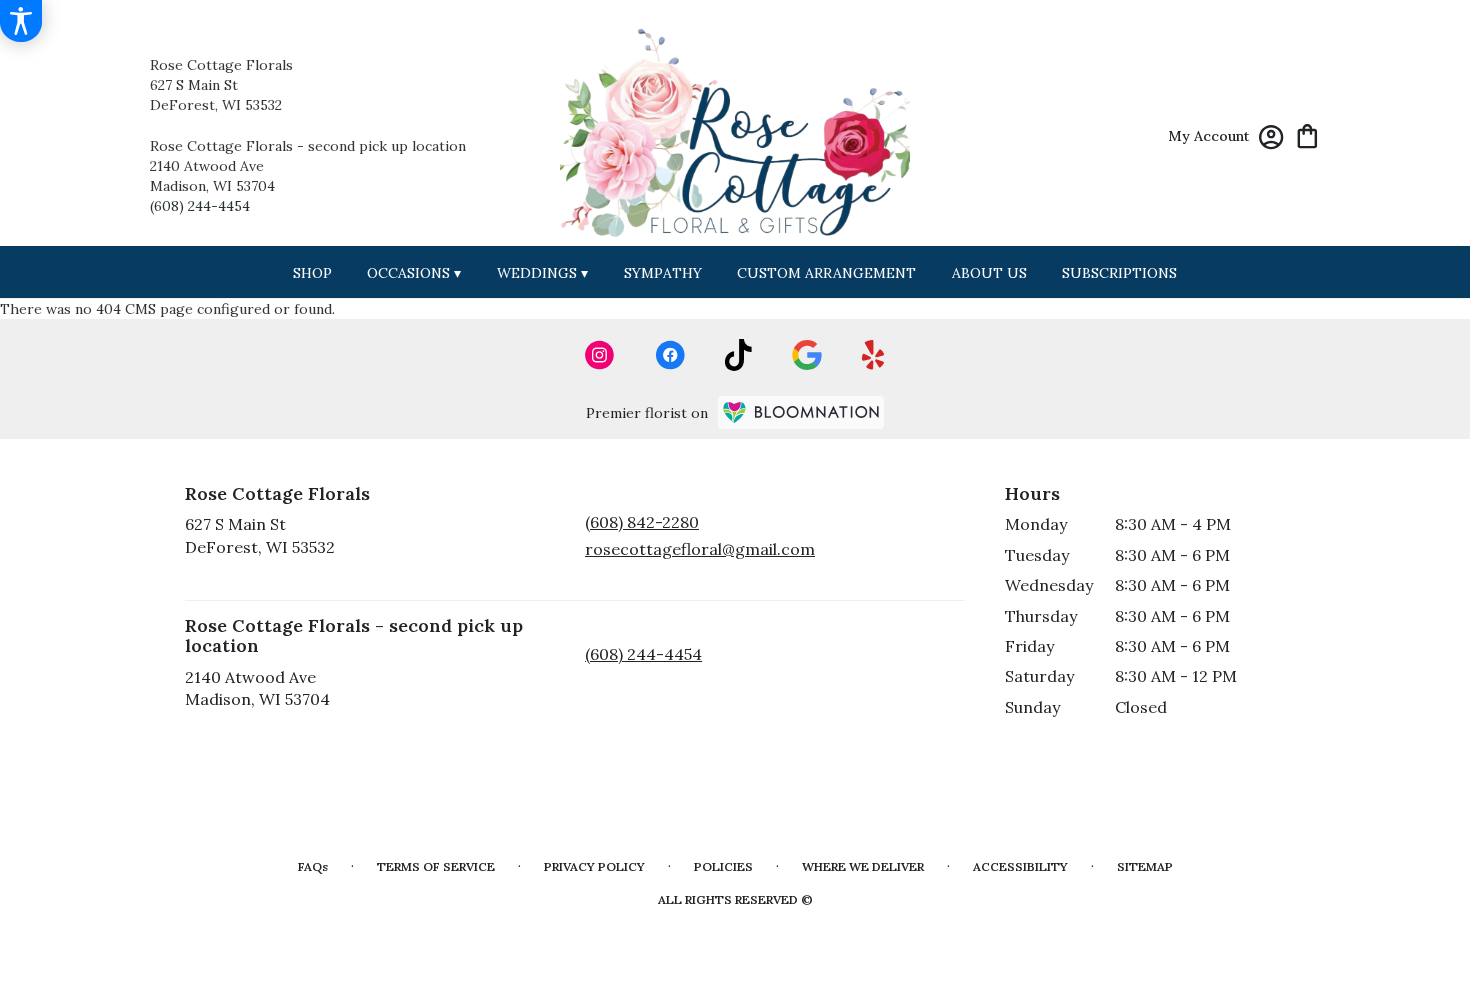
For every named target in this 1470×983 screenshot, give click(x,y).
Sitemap (1145, 866)
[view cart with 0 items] (1307, 134)
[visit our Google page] (807, 355)
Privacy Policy (594, 866)
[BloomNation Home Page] (801, 412)
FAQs (313, 866)
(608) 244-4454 (200, 206)
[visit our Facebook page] (670, 355)
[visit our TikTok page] (738, 355)
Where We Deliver (863, 866)
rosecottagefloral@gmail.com (700, 549)
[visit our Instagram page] (600, 355)
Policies (723, 866)
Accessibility (1020, 866)
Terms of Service (436, 866)
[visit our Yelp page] (873, 355)
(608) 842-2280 (642, 522)
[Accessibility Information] (21, 21)
